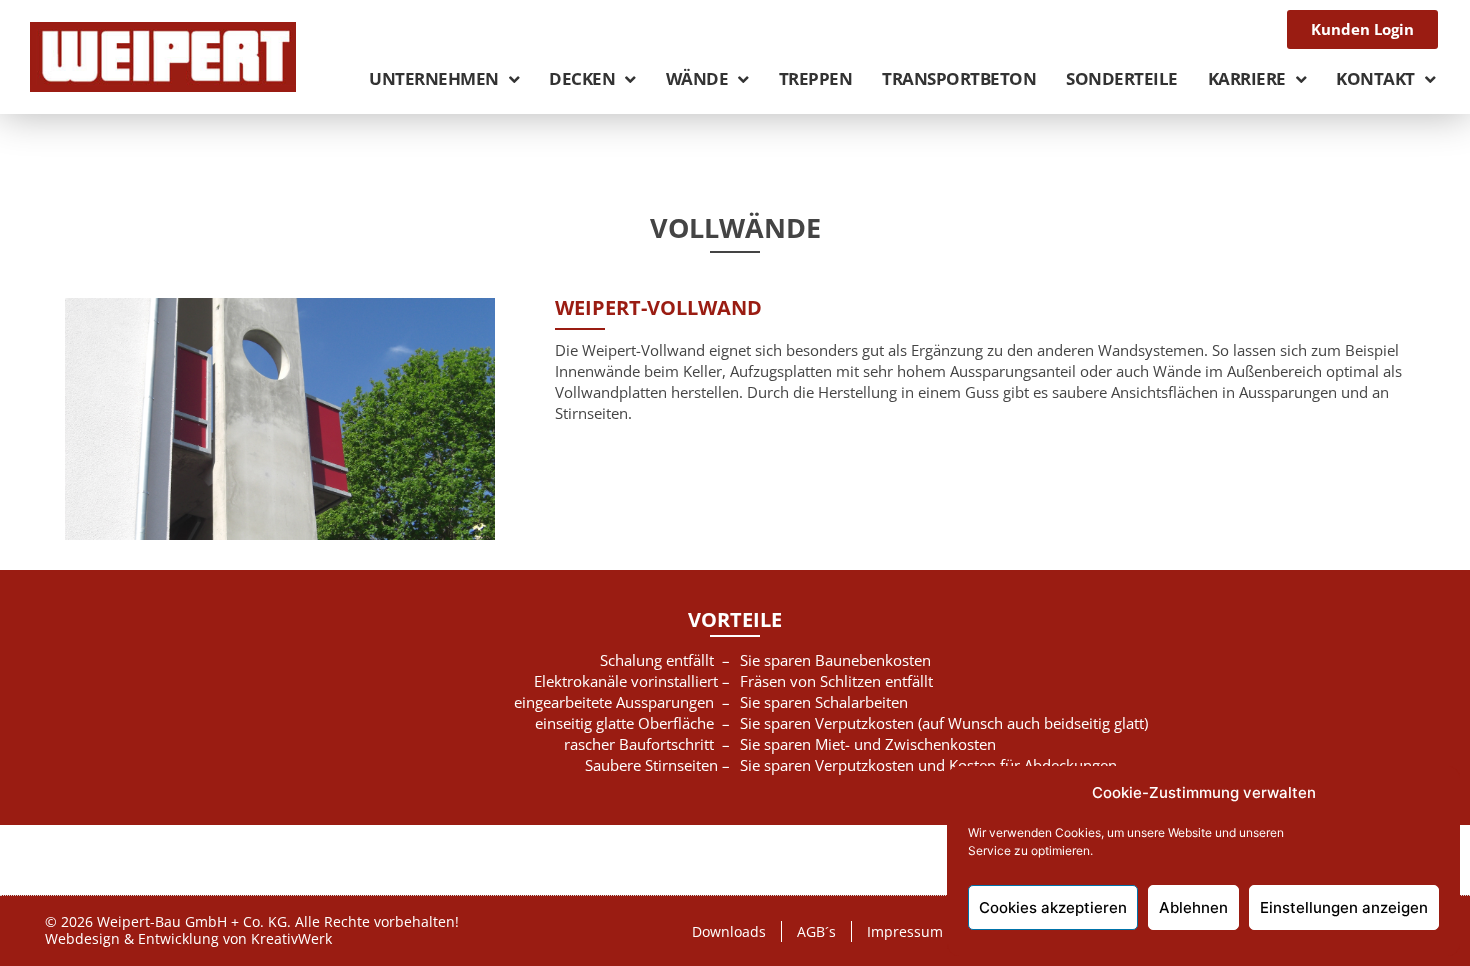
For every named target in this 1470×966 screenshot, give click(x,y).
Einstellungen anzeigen (1344, 907)
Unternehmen (434, 78)
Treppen (816, 78)
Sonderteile (1122, 78)
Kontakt (1375, 78)
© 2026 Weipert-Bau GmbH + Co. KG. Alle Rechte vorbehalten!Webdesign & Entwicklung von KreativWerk (252, 930)
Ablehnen (1193, 907)
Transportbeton (959, 78)
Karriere (1247, 78)
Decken (582, 78)
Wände (697, 78)
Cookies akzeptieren (1053, 907)
